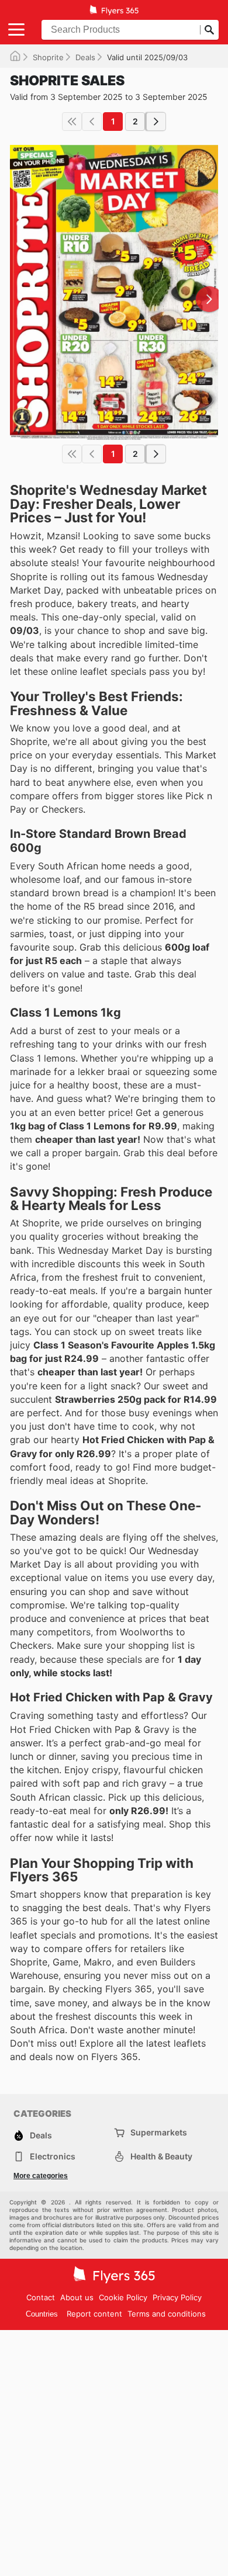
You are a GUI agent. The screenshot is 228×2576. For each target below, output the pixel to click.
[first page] (72, 122)
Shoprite (48, 57)
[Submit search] (209, 30)
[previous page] (92, 122)
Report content (94, 2314)
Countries (42, 2314)
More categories (41, 2176)
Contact (41, 2297)
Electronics (53, 2156)
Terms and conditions (167, 2314)
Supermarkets (159, 2132)
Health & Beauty (161, 2156)
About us (77, 2297)
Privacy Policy (177, 2297)
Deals (85, 57)
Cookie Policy (123, 2297)
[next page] (156, 122)
